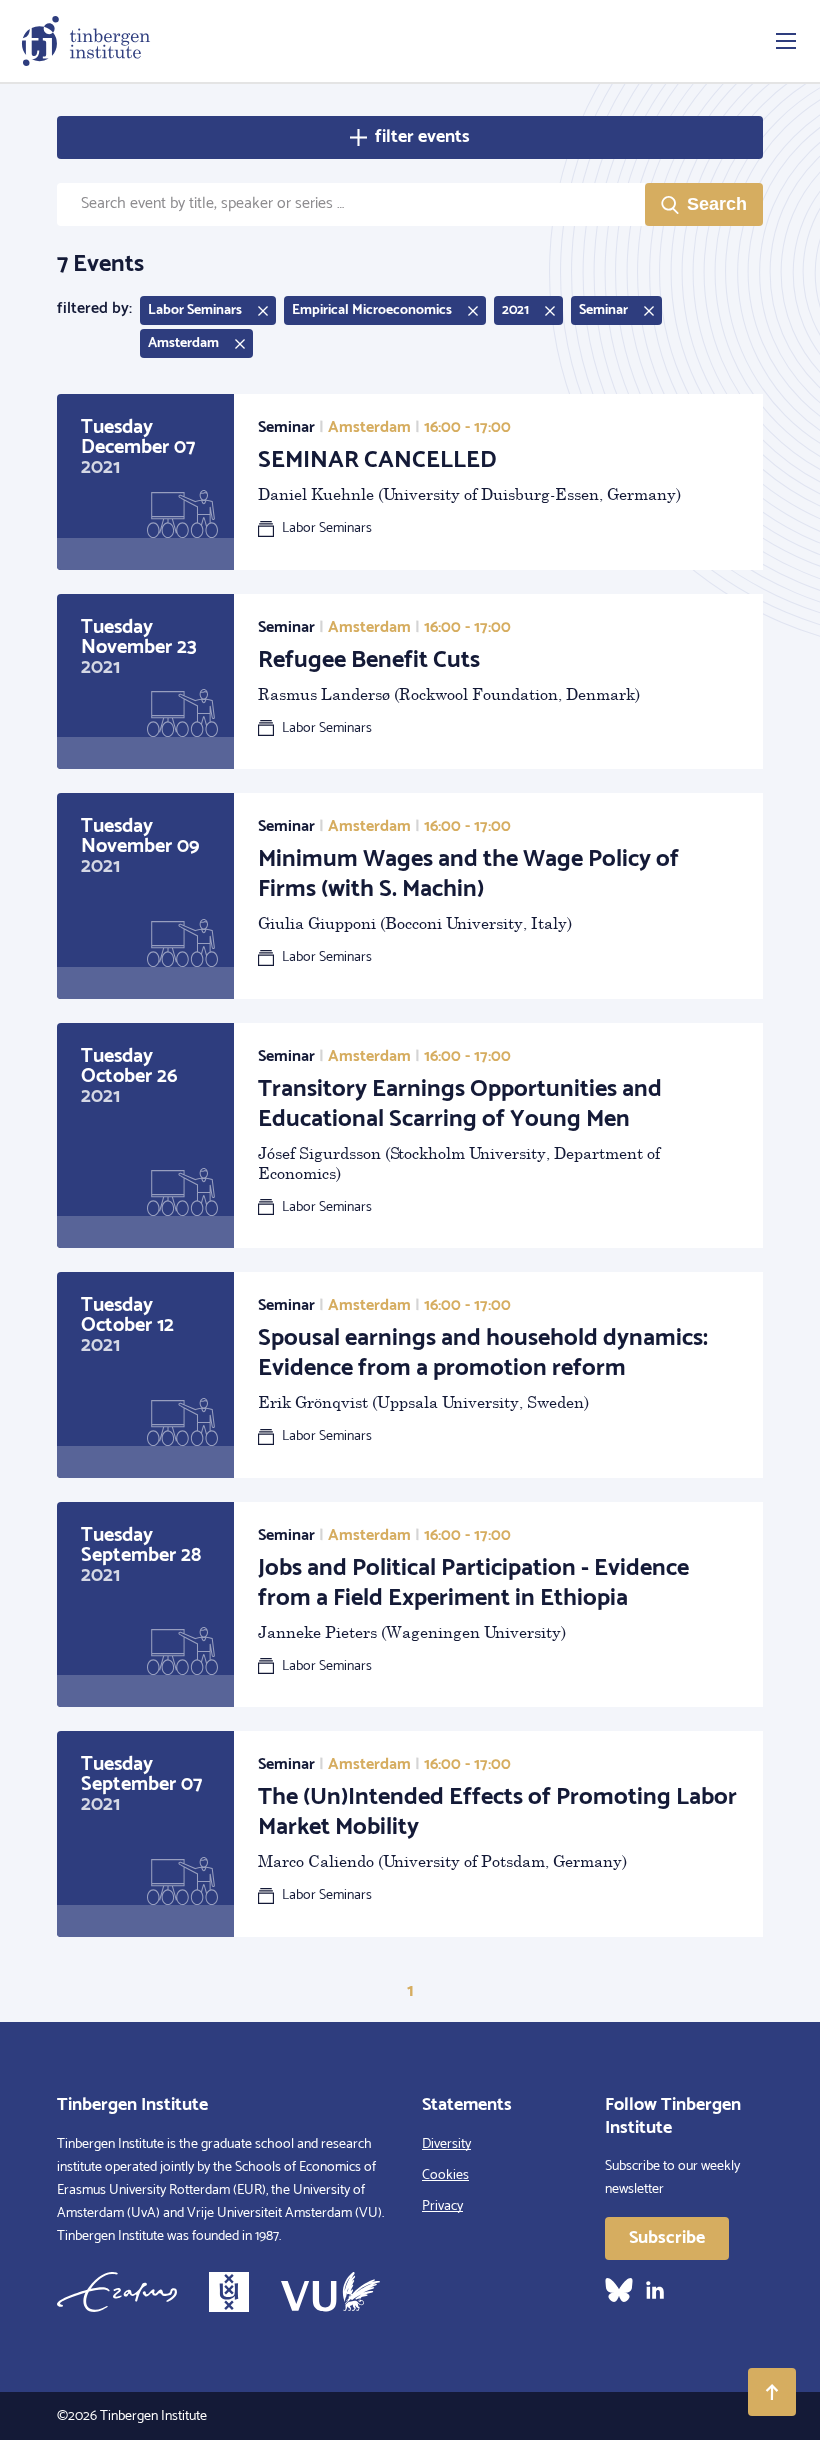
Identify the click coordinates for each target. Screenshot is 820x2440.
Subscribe (667, 2238)
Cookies (445, 2175)
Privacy (442, 2206)
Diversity (446, 2144)
